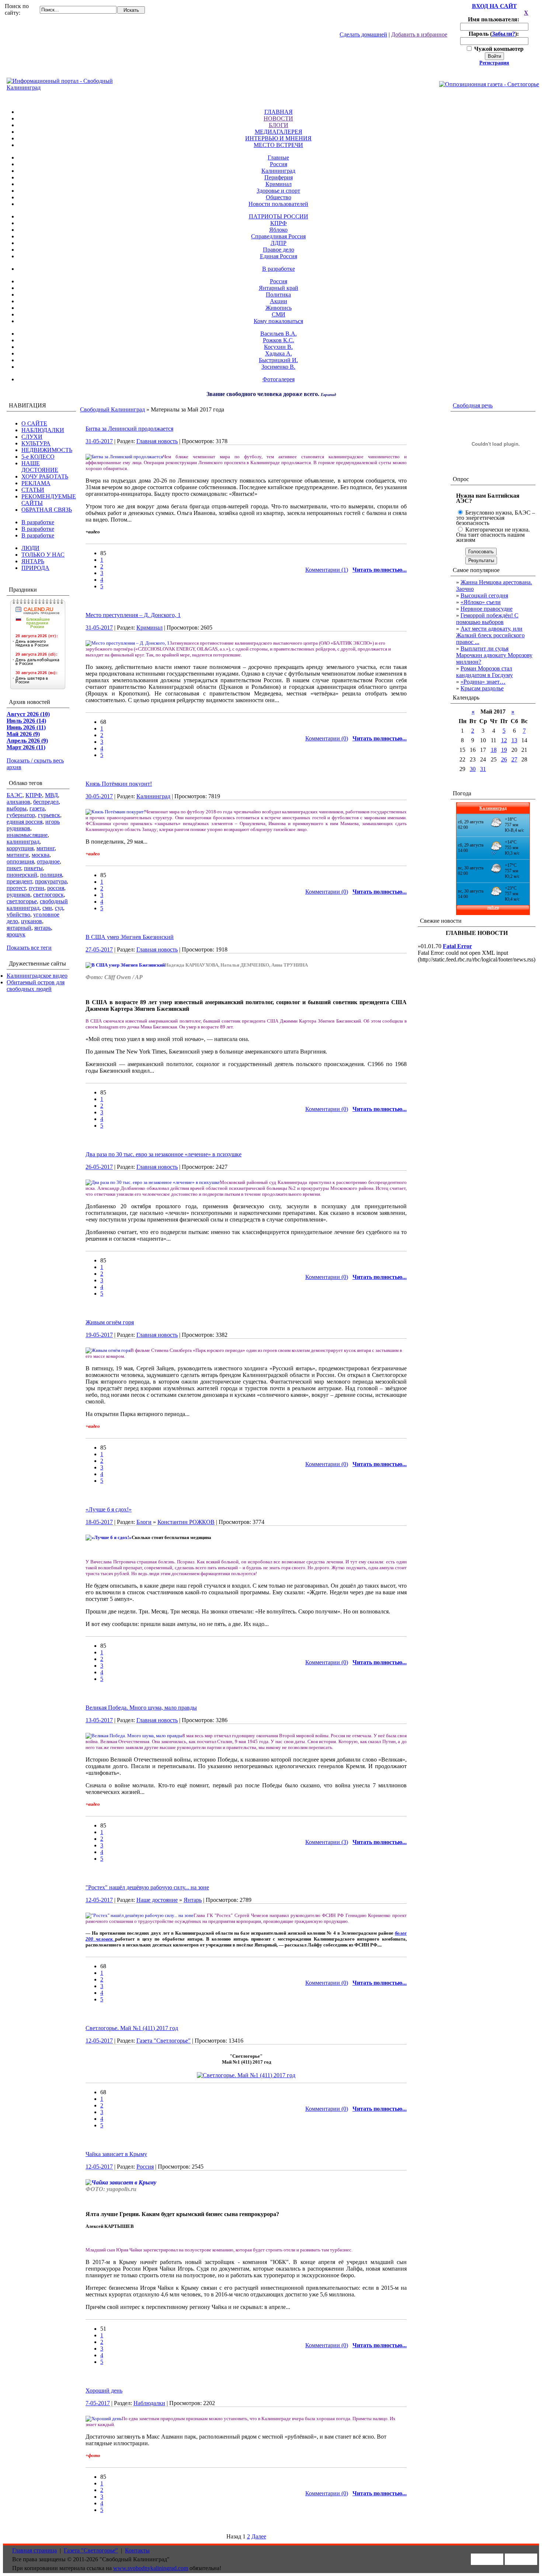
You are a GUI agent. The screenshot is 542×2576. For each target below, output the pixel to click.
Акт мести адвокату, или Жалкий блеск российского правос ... (490, 635)
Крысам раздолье (482, 688)
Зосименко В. (278, 367)
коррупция (20, 848)
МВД (51, 795)
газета (37, 808)
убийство (18, 914)
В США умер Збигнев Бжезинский (130, 937)
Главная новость (157, 441)
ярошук (16, 934)
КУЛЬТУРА (36, 443)
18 (494, 750)
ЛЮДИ (30, 548)
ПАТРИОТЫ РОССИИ (279, 216)
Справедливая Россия (278, 236)
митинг (46, 848)
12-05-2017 (99, 1900)
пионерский (22, 875)
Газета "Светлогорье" (164, 2041)
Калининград (278, 171)
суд (59, 908)
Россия (279, 164)
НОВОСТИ (278, 118)
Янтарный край (279, 288)
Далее (259, 2536)
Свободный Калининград (112, 409)
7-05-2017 (98, 2403)
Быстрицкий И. (278, 360)
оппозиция (20, 861)
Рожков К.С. (279, 340)
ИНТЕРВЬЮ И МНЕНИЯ (278, 138)
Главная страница (34, 2550)
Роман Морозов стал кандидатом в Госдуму (484, 672)
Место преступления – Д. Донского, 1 (133, 615)
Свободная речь (473, 405)
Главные (278, 157)
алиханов (18, 802)
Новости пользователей (278, 204)
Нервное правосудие (487, 609)
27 (514, 759)
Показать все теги (29, 948)
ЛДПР (279, 243)
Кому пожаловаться (278, 321)
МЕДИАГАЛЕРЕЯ (279, 132)
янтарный (19, 928)
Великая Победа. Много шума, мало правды (141, 1708)
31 (483, 769)
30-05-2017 (99, 796)
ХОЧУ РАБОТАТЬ (45, 476)
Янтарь (193, 1900)
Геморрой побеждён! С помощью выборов (487, 619)
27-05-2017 (99, 949)
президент (19, 881)
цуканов (32, 921)
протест (16, 888)
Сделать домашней (363, 34)
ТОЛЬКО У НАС (43, 555)
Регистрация (494, 63)
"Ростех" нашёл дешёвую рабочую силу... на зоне (147, 1887)
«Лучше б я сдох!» (109, 1509)
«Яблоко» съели (481, 602)
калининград (23, 842)
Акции (279, 301)
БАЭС (15, 795)
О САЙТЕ (34, 423)
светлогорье (22, 901)
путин (37, 888)
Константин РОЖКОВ (186, 1522)
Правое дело (279, 250)
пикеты (33, 868)
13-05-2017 (99, 1720)
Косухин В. (278, 347)
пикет (14, 868)
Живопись (279, 308)
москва (41, 855)
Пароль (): (494, 34)
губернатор (21, 815)
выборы (17, 808)
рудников (18, 895)
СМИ (279, 314)
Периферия (279, 177)
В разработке (279, 269)
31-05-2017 (99, 441)
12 (504, 740)
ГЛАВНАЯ (279, 112)
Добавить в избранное (419, 34)
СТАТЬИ (33, 490)
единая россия (25, 822)
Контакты (137, 2550)
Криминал (279, 184)
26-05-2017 (99, 1167)
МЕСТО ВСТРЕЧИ (278, 145)
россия (56, 888)
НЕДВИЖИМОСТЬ (47, 450)
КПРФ (279, 223)
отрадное (48, 861)
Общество (279, 197)
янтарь (43, 928)
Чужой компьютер (498, 49)
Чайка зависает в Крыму (116, 2154)
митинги (18, 855)
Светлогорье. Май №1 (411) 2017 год (132, 2028)
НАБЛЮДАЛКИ (43, 430)
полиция (51, 875)
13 (514, 740)
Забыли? (503, 34)
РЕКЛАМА (36, 483)
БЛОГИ (279, 125)
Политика (278, 295)
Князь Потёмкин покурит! (119, 784)
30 (473, 769)
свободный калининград (37, 905)
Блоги (144, 1522)
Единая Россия (279, 256)
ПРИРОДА (35, 568)
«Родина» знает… (483, 682)
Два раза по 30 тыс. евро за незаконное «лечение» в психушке (164, 1154)
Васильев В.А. (279, 334)
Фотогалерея (279, 379)
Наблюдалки (149, 2403)
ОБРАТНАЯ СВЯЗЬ (47, 510)
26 (504, 759)
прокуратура (51, 881)
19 (504, 750)
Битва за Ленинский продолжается (129, 429)
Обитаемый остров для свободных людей (36, 986)
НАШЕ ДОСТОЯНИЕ (40, 467)
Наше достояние (157, 1900)
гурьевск (49, 815)
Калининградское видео (37, 976)
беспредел (46, 802)
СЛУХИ (32, 437)
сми (47, 908)
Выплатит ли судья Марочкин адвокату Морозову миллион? (494, 655)
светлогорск (48, 895)
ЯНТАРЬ (33, 561)
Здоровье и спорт (278, 191)
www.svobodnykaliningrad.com (151, 2568)
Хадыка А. (279, 353)
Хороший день (104, 2391)
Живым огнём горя (110, 1322)
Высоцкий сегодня (484, 595)
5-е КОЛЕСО (38, 457)
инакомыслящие (27, 835)
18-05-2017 (99, 1522)
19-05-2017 (99, 1335)
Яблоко (278, 230)
